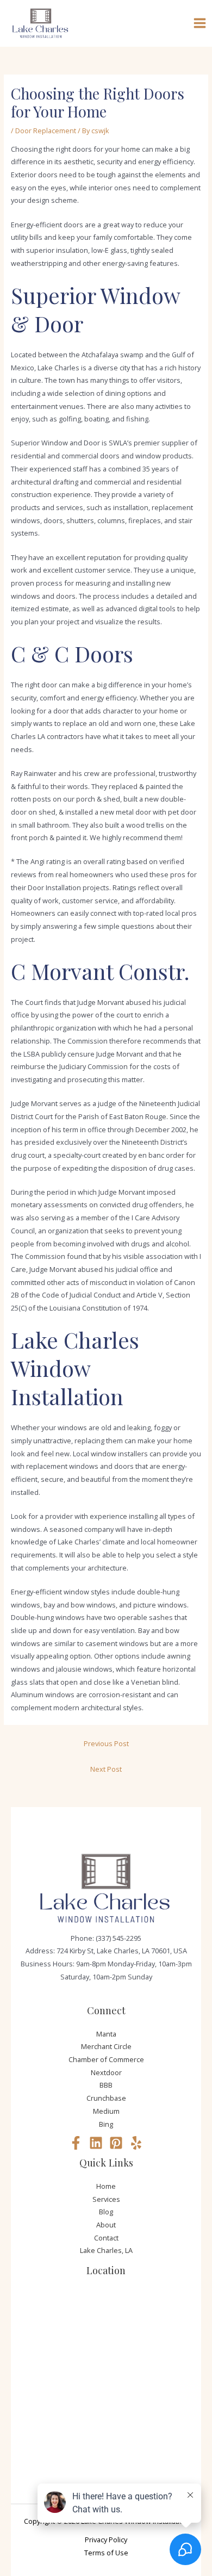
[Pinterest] (116, 2143)
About (106, 2225)
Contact (106, 2238)
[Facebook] (76, 2143)
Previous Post (106, 1743)
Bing (106, 2124)
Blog (106, 2212)
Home (106, 2186)
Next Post (106, 1769)
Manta (106, 2034)
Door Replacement (46, 131)
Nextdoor (106, 2072)
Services (106, 2199)
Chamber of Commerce (106, 2059)
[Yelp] (136, 2143)
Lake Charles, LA (106, 2250)
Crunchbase (106, 2098)
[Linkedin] (96, 2143)
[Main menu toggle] (200, 23)
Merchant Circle (106, 2046)
